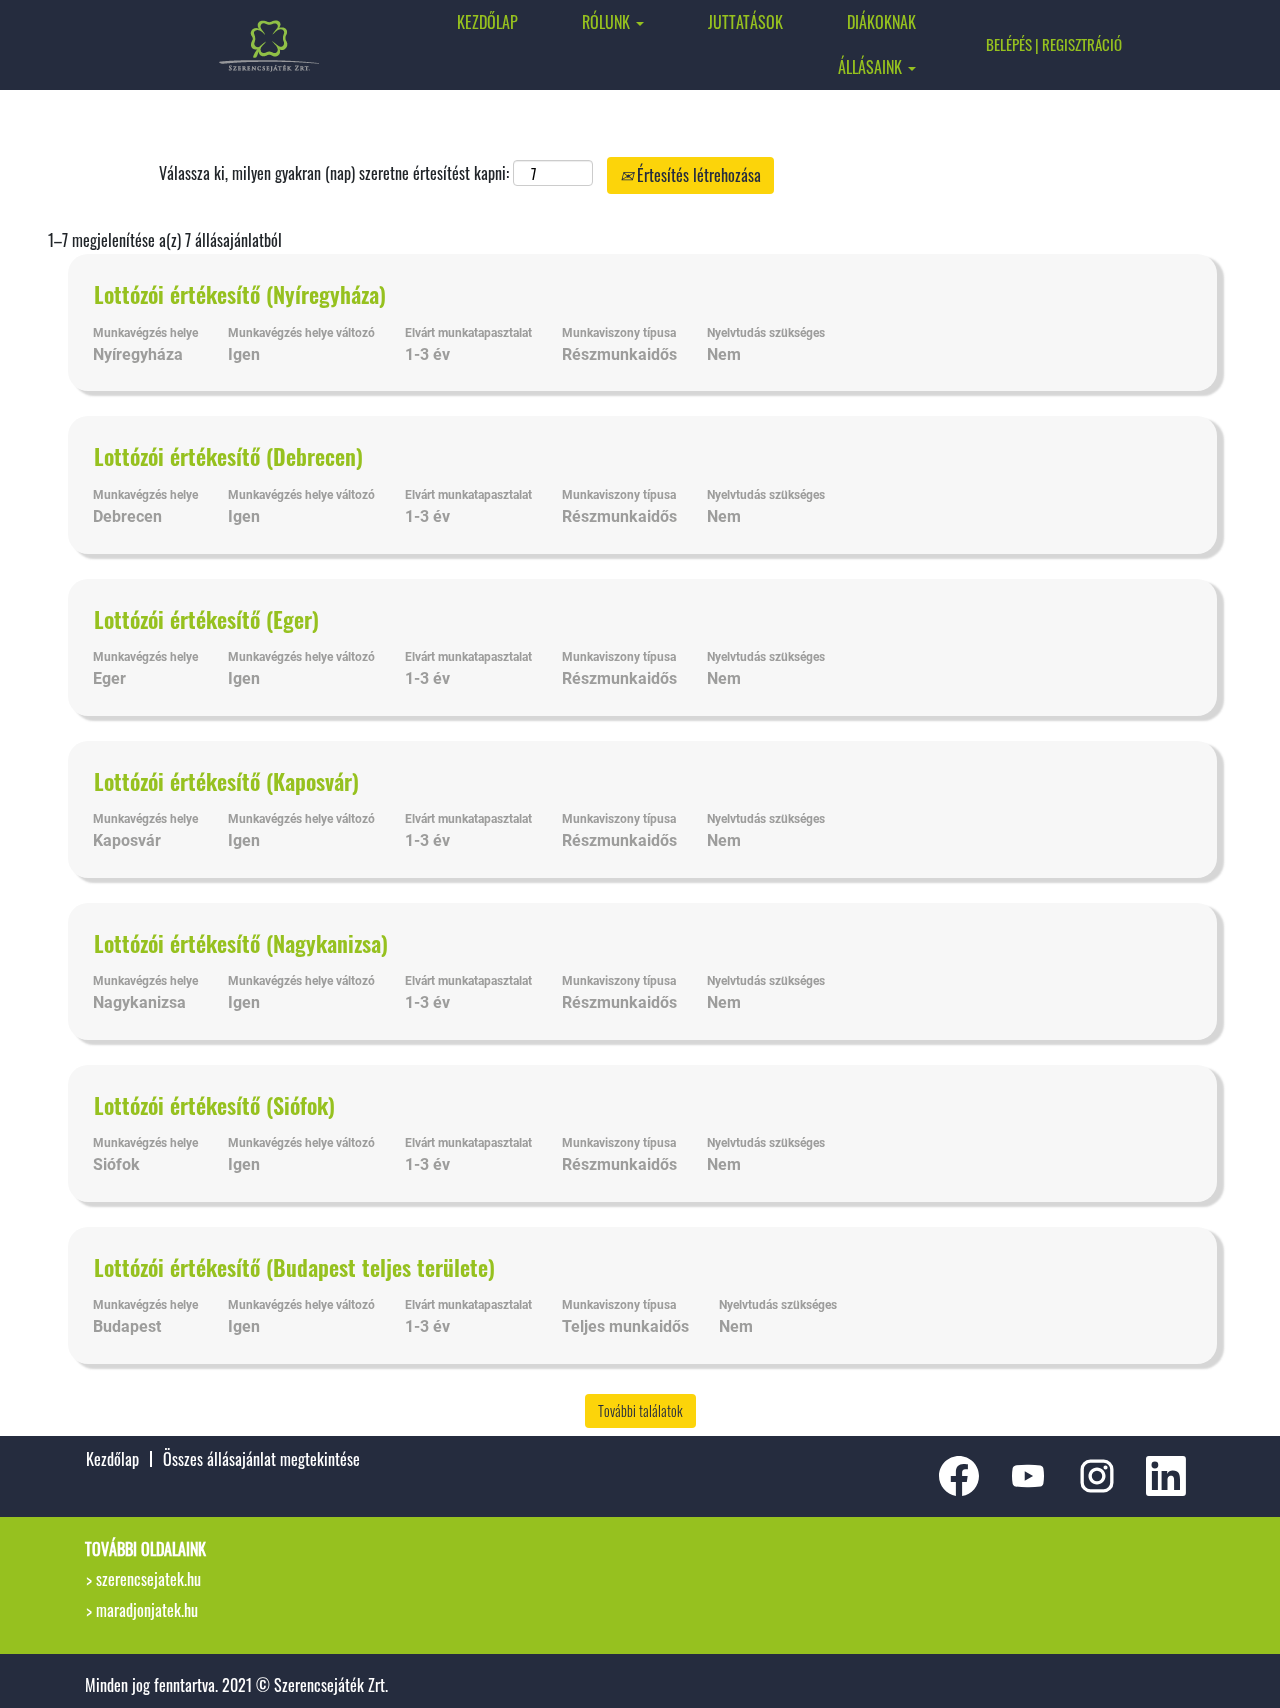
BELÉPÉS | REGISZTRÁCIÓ (1054, 44)
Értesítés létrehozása (697, 175)
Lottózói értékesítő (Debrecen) (228, 456)
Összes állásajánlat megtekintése (261, 1459)
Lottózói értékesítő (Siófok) (214, 1105)
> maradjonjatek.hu (142, 1610)
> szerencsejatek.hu (143, 1579)
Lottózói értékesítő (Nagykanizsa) (241, 943)
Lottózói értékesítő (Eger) (206, 619)
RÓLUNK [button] (608, 22)
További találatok (640, 1410)
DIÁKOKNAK (881, 22)
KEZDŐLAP (487, 22)
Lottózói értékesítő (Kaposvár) (226, 781)
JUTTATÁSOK (745, 22)
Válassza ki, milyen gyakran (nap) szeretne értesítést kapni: (334, 173)
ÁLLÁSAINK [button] (872, 67)
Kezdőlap (112, 1459)
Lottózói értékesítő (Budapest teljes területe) (294, 1267)
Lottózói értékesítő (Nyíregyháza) (240, 294)
